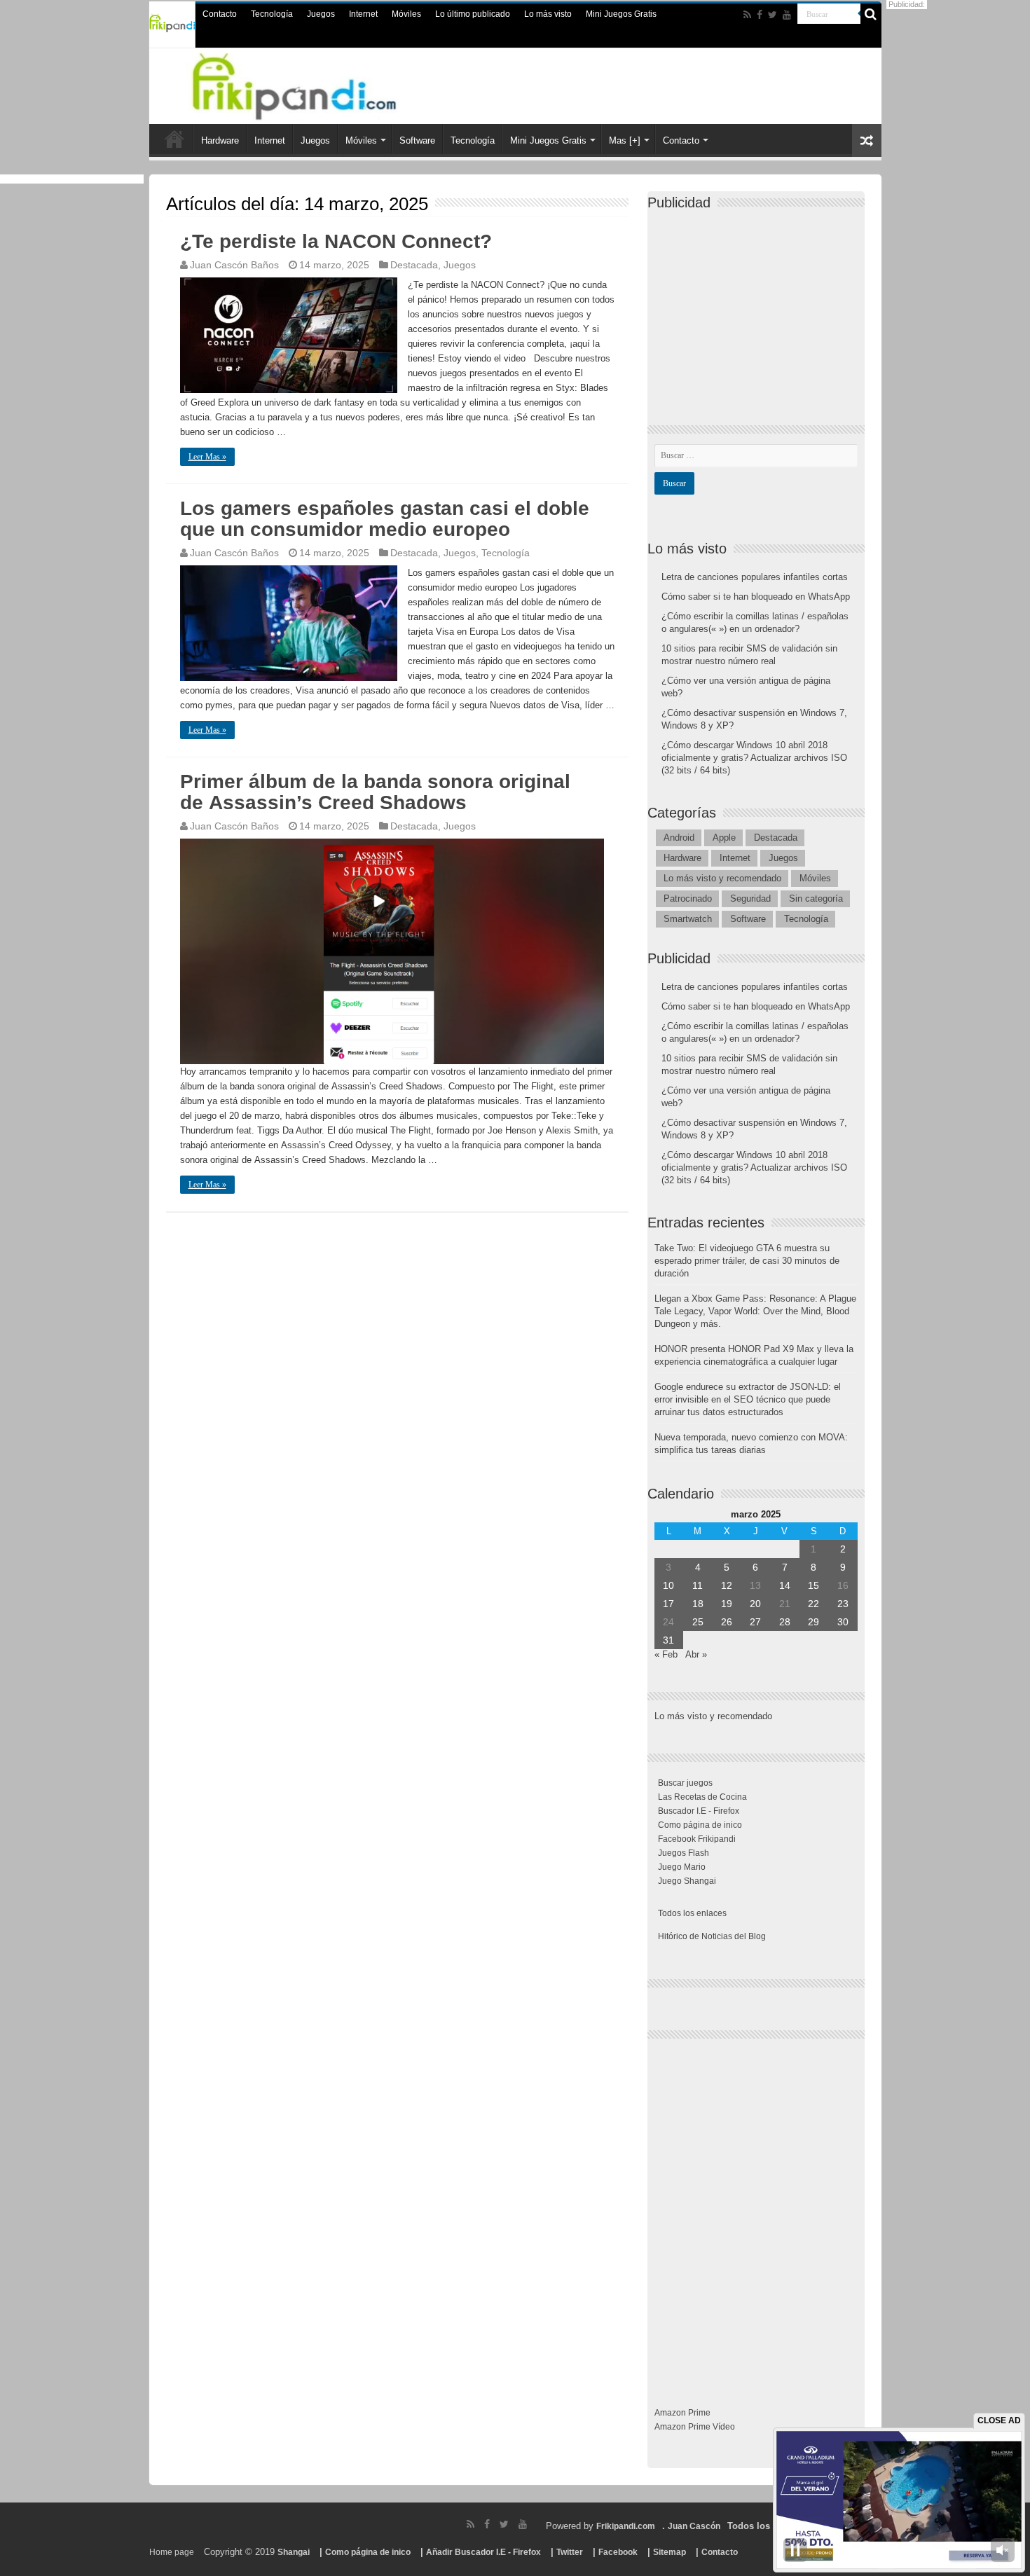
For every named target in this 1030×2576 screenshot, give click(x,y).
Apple (724, 838)
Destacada (414, 265)
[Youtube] (787, 15)
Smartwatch (688, 919)
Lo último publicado (473, 14)
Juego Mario (682, 1867)
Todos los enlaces (692, 1913)
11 (698, 1585)
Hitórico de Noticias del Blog (712, 1936)
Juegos (321, 14)
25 (698, 1622)
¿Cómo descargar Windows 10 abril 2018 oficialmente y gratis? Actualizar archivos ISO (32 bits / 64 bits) (754, 758)
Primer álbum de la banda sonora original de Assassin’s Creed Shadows (375, 792)
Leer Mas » (207, 457)
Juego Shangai (687, 1881)
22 (813, 1604)
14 (785, 1585)
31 (668, 1640)
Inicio (174, 139)
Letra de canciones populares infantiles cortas (755, 577)
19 (727, 1604)
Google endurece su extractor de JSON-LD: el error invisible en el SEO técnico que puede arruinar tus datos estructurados (748, 1399)
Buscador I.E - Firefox (699, 1811)
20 (755, 1604)
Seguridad (750, 898)
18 (698, 1604)
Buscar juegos (685, 1783)
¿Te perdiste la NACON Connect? (336, 241)
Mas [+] (625, 140)
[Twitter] (772, 15)
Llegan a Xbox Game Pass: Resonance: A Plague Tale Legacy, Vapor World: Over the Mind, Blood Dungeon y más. (755, 1311)
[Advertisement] (760, 305)
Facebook (618, 2552)
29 (813, 1622)
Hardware (220, 140)
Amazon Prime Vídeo (695, 2427)
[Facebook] (760, 15)
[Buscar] (871, 14)
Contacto (220, 14)
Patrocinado (688, 898)
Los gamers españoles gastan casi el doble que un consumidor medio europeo (385, 519)
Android (679, 838)
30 (843, 1622)
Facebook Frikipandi (697, 1839)
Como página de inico (700, 1825)
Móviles (406, 14)
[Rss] (747, 15)
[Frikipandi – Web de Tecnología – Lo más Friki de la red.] (312, 83)
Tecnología (272, 14)
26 (727, 1622)
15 (813, 1585)
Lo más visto (548, 14)
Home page (172, 2552)
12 (727, 1585)
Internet (363, 14)
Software (417, 140)
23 (843, 1604)
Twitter (570, 2552)
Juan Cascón (694, 2526)
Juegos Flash (684, 1853)
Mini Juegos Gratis (621, 14)
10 (668, 1585)
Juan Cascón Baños (234, 265)
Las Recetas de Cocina (702, 1797)
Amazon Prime (682, 2413)
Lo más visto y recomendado (722, 878)
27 (755, 1622)
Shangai (294, 2552)
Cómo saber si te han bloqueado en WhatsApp (756, 597)
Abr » (696, 1654)
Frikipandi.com (626, 2526)
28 (785, 1622)
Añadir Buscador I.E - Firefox (483, 2552)
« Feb (666, 1654)
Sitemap (669, 2552)
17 (668, 1604)
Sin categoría (816, 898)
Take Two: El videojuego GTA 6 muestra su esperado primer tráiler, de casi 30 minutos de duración (747, 1261)
